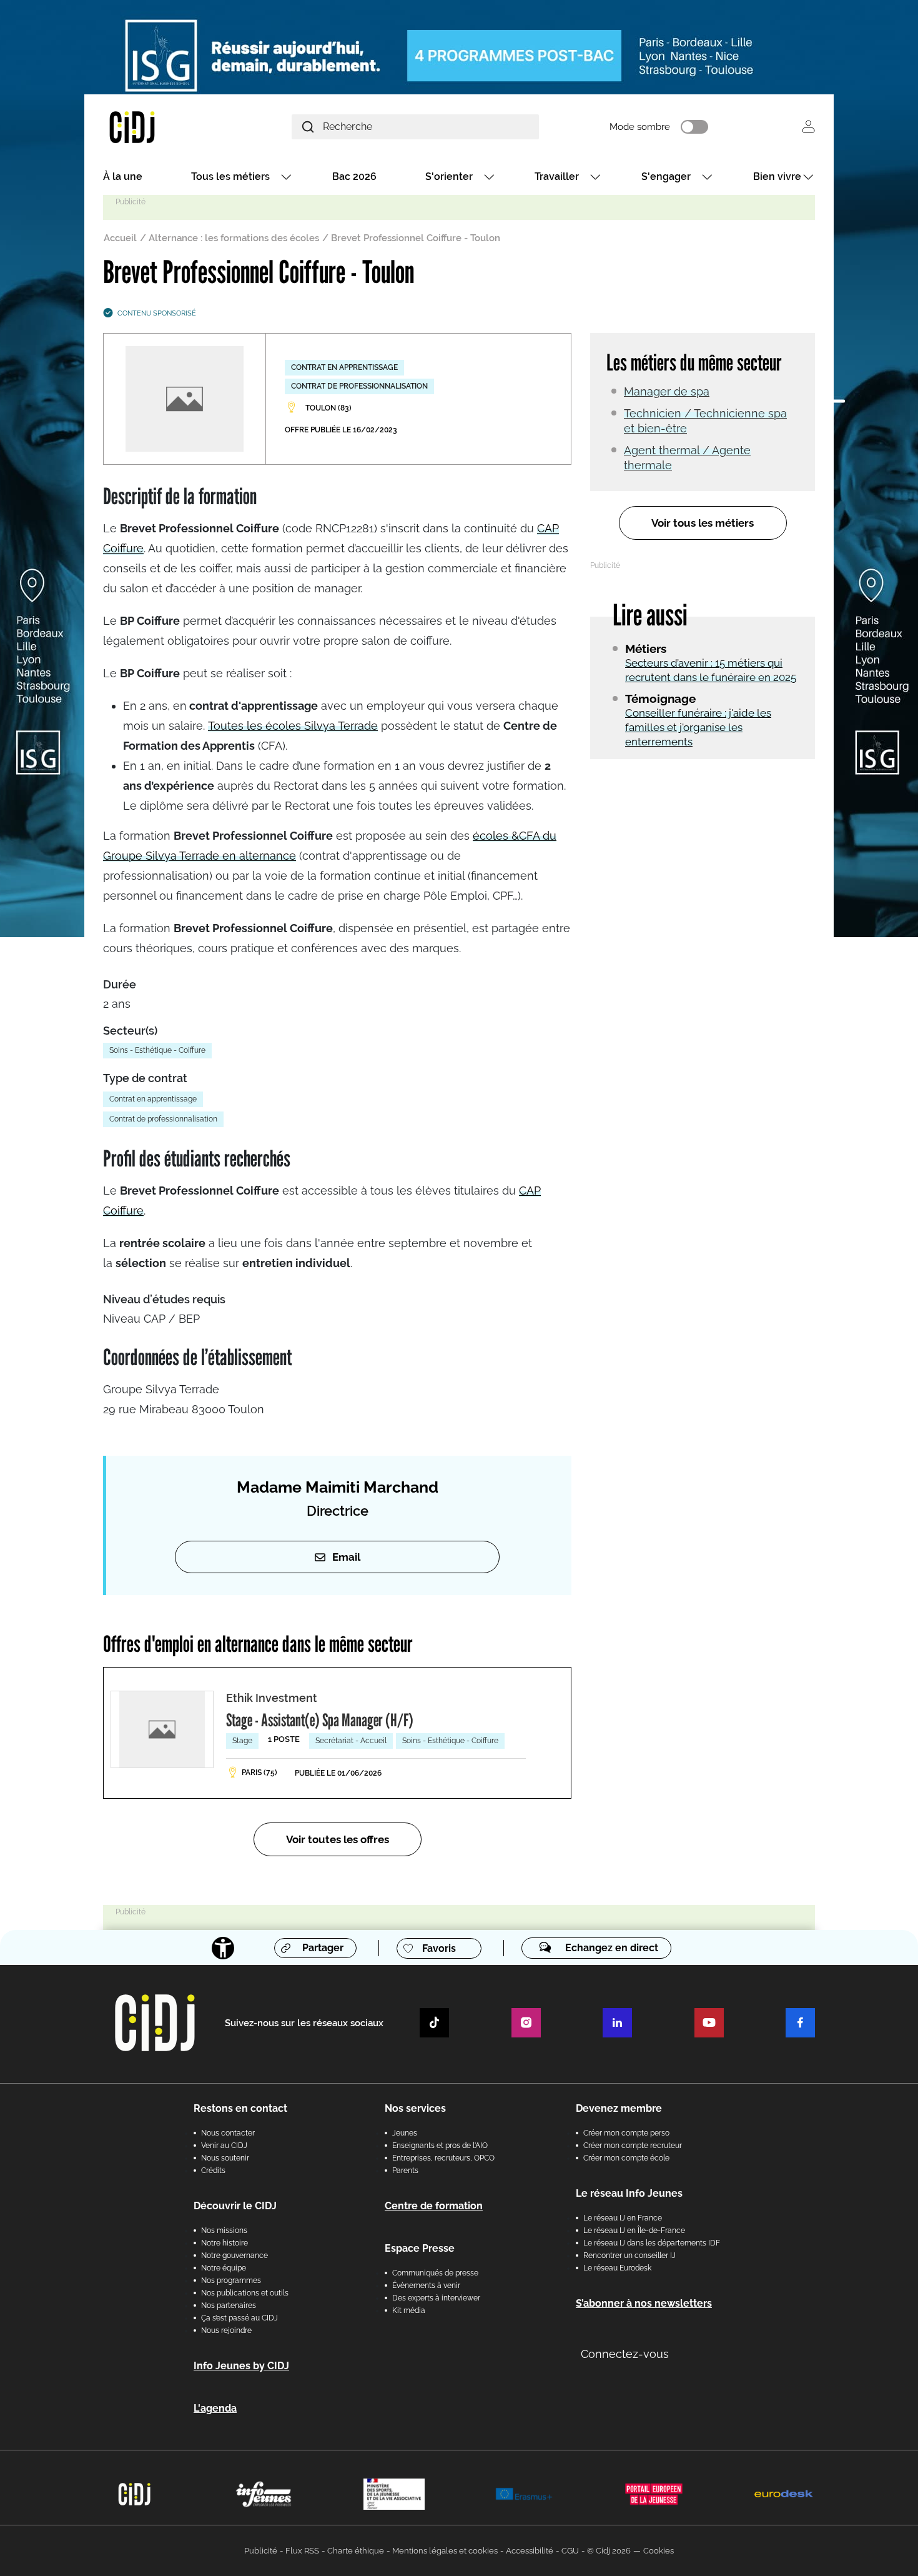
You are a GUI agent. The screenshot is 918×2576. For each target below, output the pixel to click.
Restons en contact (240, 2108)
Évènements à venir (426, 2285)
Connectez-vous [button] (625, 2354)
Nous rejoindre (226, 2330)
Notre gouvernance (234, 2255)
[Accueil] (162, 127)
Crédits (213, 2171)
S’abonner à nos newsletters (644, 2303)
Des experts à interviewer (436, 2298)
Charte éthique (356, 2551)
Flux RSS (302, 2551)
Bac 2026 (354, 177)
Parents (405, 2171)
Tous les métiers (230, 177)
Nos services (415, 2108)
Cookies (659, 2551)
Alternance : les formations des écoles (234, 238)
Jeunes (405, 2133)
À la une (123, 177)
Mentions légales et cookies (445, 2551)
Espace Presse (420, 2248)
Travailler (557, 177)
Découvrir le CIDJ (235, 2206)
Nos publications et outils (245, 2293)
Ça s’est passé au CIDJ (239, 2318)
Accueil (120, 238)
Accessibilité (530, 2551)
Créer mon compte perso (626, 2133)
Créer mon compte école (626, 2158)
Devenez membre (619, 2108)
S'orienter (449, 177)
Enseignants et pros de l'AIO (440, 2146)
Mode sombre (640, 127)
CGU (570, 2551)
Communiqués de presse (435, 2273)
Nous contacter (228, 2133)
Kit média (409, 2310)
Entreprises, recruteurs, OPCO (443, 2158)
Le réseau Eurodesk (617, 2268)
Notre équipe (224, 2268)
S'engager (666, 177)
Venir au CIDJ (224, 2146)
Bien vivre (777, 177)
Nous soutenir (225, 2158)
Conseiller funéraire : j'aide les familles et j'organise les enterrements (698, 727)
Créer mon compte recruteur (633, 2146)
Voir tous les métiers (703, 523)
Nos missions (224, 2230)
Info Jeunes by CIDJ (241, 2366)
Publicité (261, 2551)
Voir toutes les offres (338, 1839)
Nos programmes (231, 2280)
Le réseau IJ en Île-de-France (634, 2230)
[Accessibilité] (223, 1948)
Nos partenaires (229, 2305)
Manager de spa (667, 391)
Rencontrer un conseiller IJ (629, 2255)
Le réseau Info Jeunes (629, 2193)
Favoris (439, 1948)
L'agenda (215, 2408)
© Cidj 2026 (609, 2551)
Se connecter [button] (808, 127)
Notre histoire (225, 2243)
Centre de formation (434, 2206)
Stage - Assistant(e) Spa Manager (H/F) (320, 1720)
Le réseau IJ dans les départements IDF (652, 2243)
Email (346, 1557)
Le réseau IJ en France (623, 2218)
